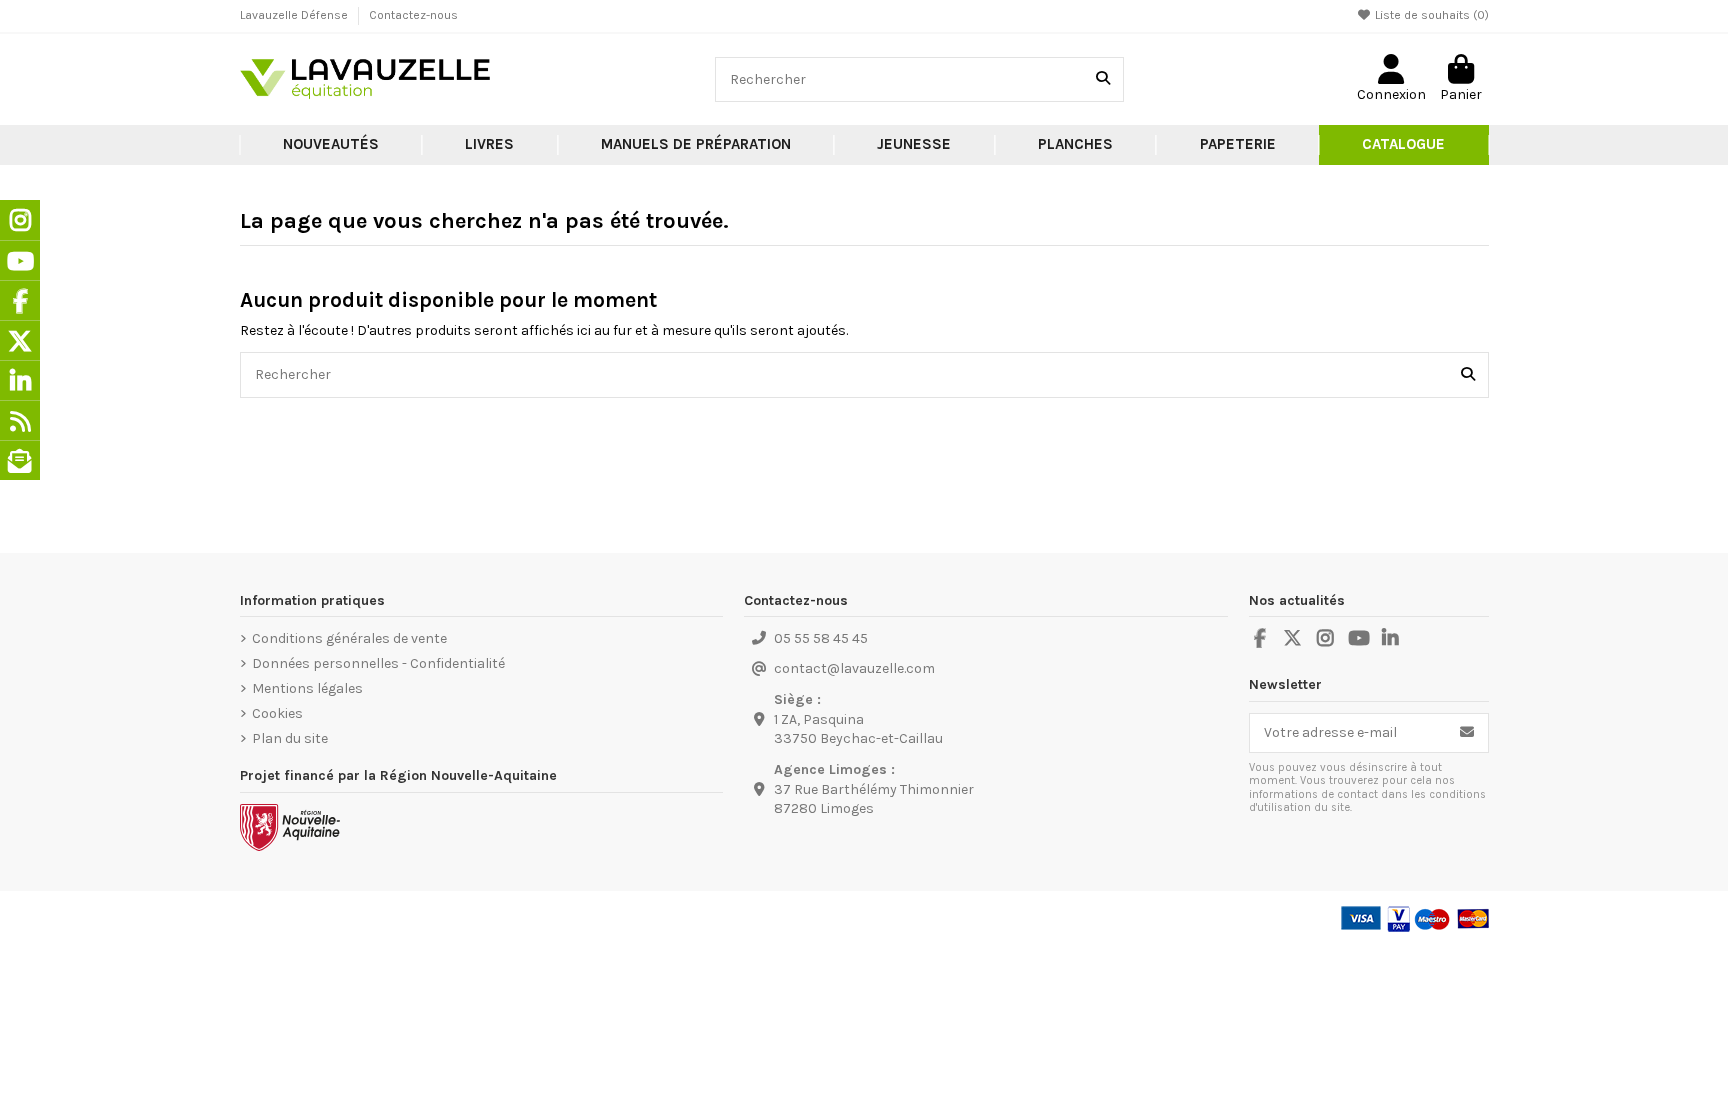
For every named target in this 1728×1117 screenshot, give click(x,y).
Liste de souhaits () (1430, 15)
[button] (490, 145)
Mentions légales (307, 688)
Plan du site (290, 738)
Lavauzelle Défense (295, 15)
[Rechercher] (1103, 79)
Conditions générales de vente (349, 638)
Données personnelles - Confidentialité (378, 663)
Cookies (277, 713)
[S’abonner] (1467, 733)
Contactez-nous (413, 15)
